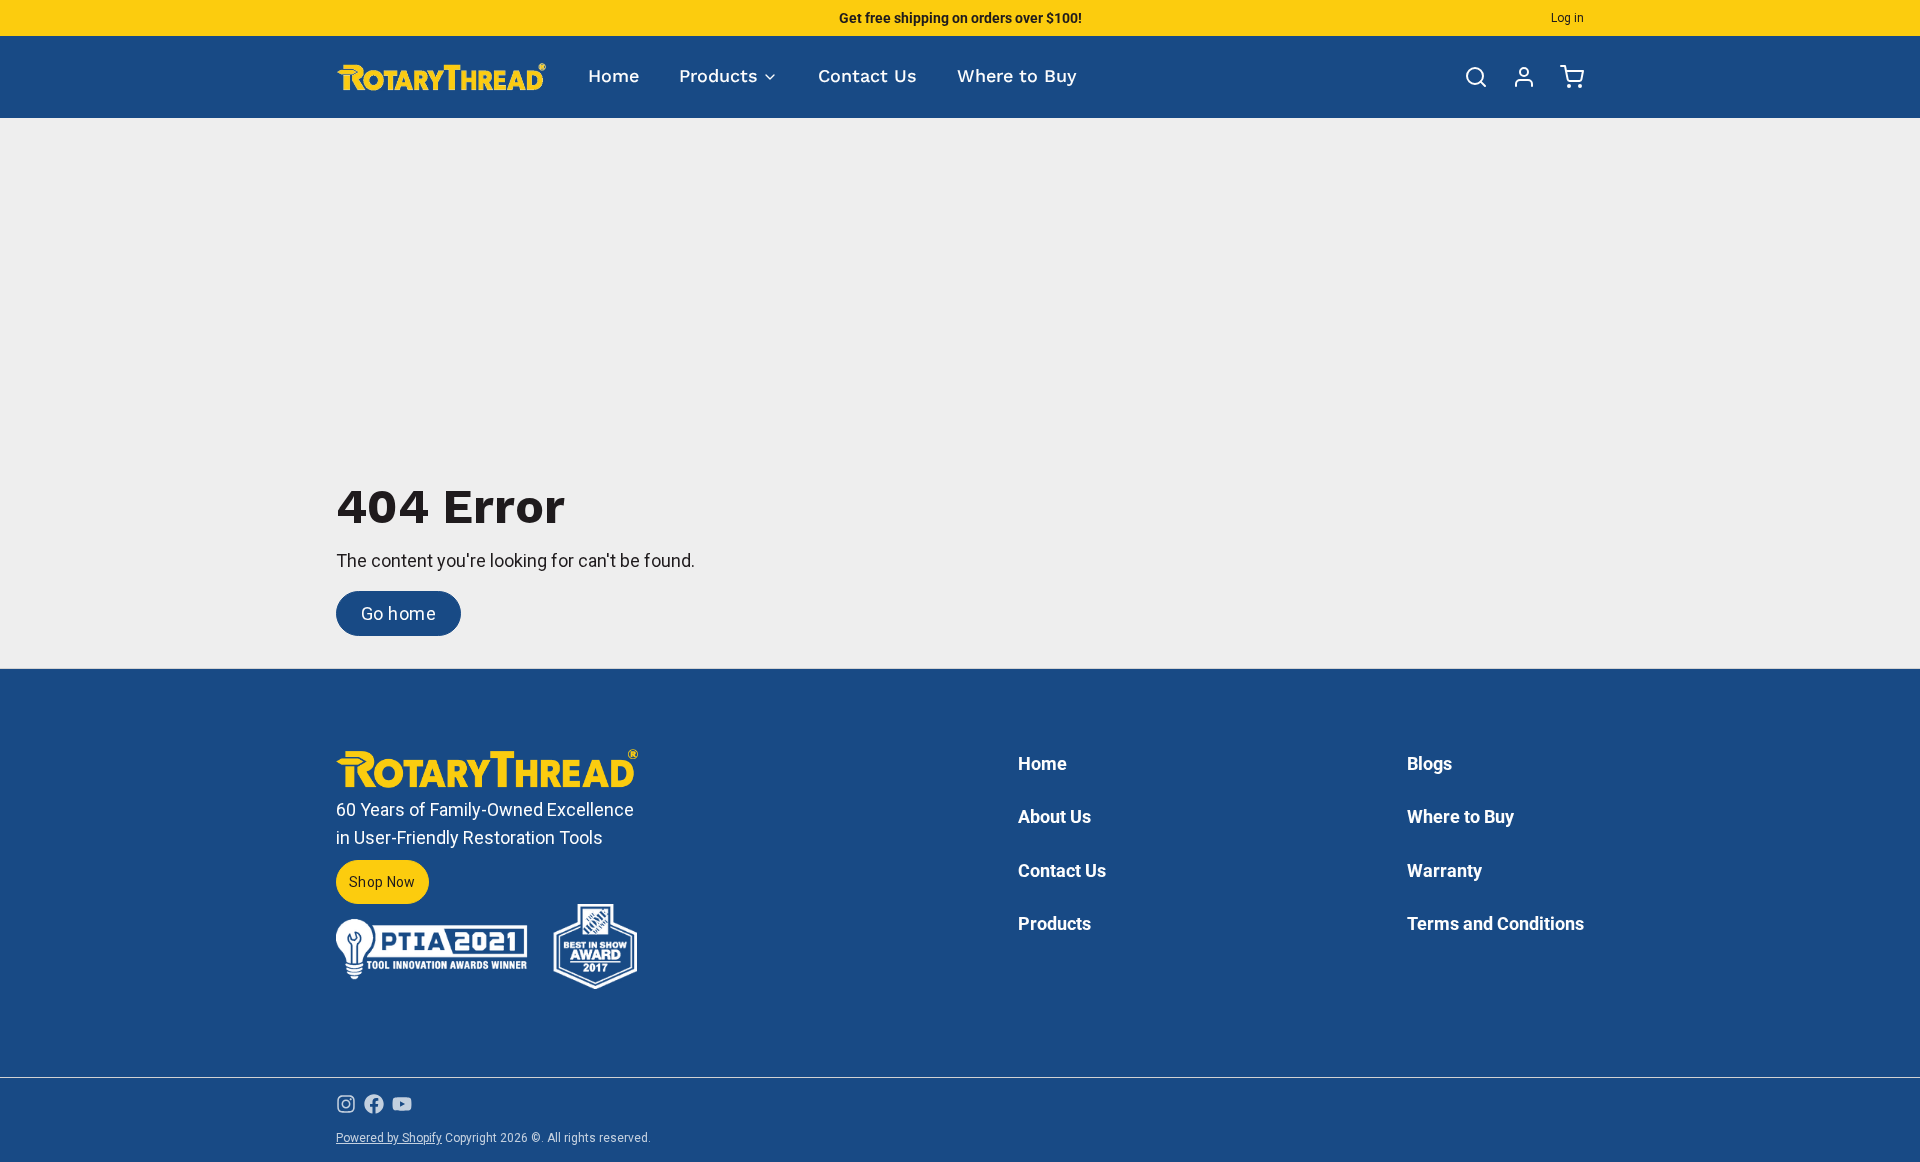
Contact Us (867, 75)
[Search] (1468, 77)
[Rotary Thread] (442, 76)
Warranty (1444, 870)
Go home (398, 613)
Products (718, 75)
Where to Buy (1017, 75)
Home (613, 75)
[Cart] (1564, 77)
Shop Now (382, 882)
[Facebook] (374, 1104)
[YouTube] (402, 1104)
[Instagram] (346, 1104)
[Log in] (1516, 77)
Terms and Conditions (1495, 923)
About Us (1054, 816)
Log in (1567, 18)
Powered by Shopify (389, 1138)
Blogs (1429, 763)
